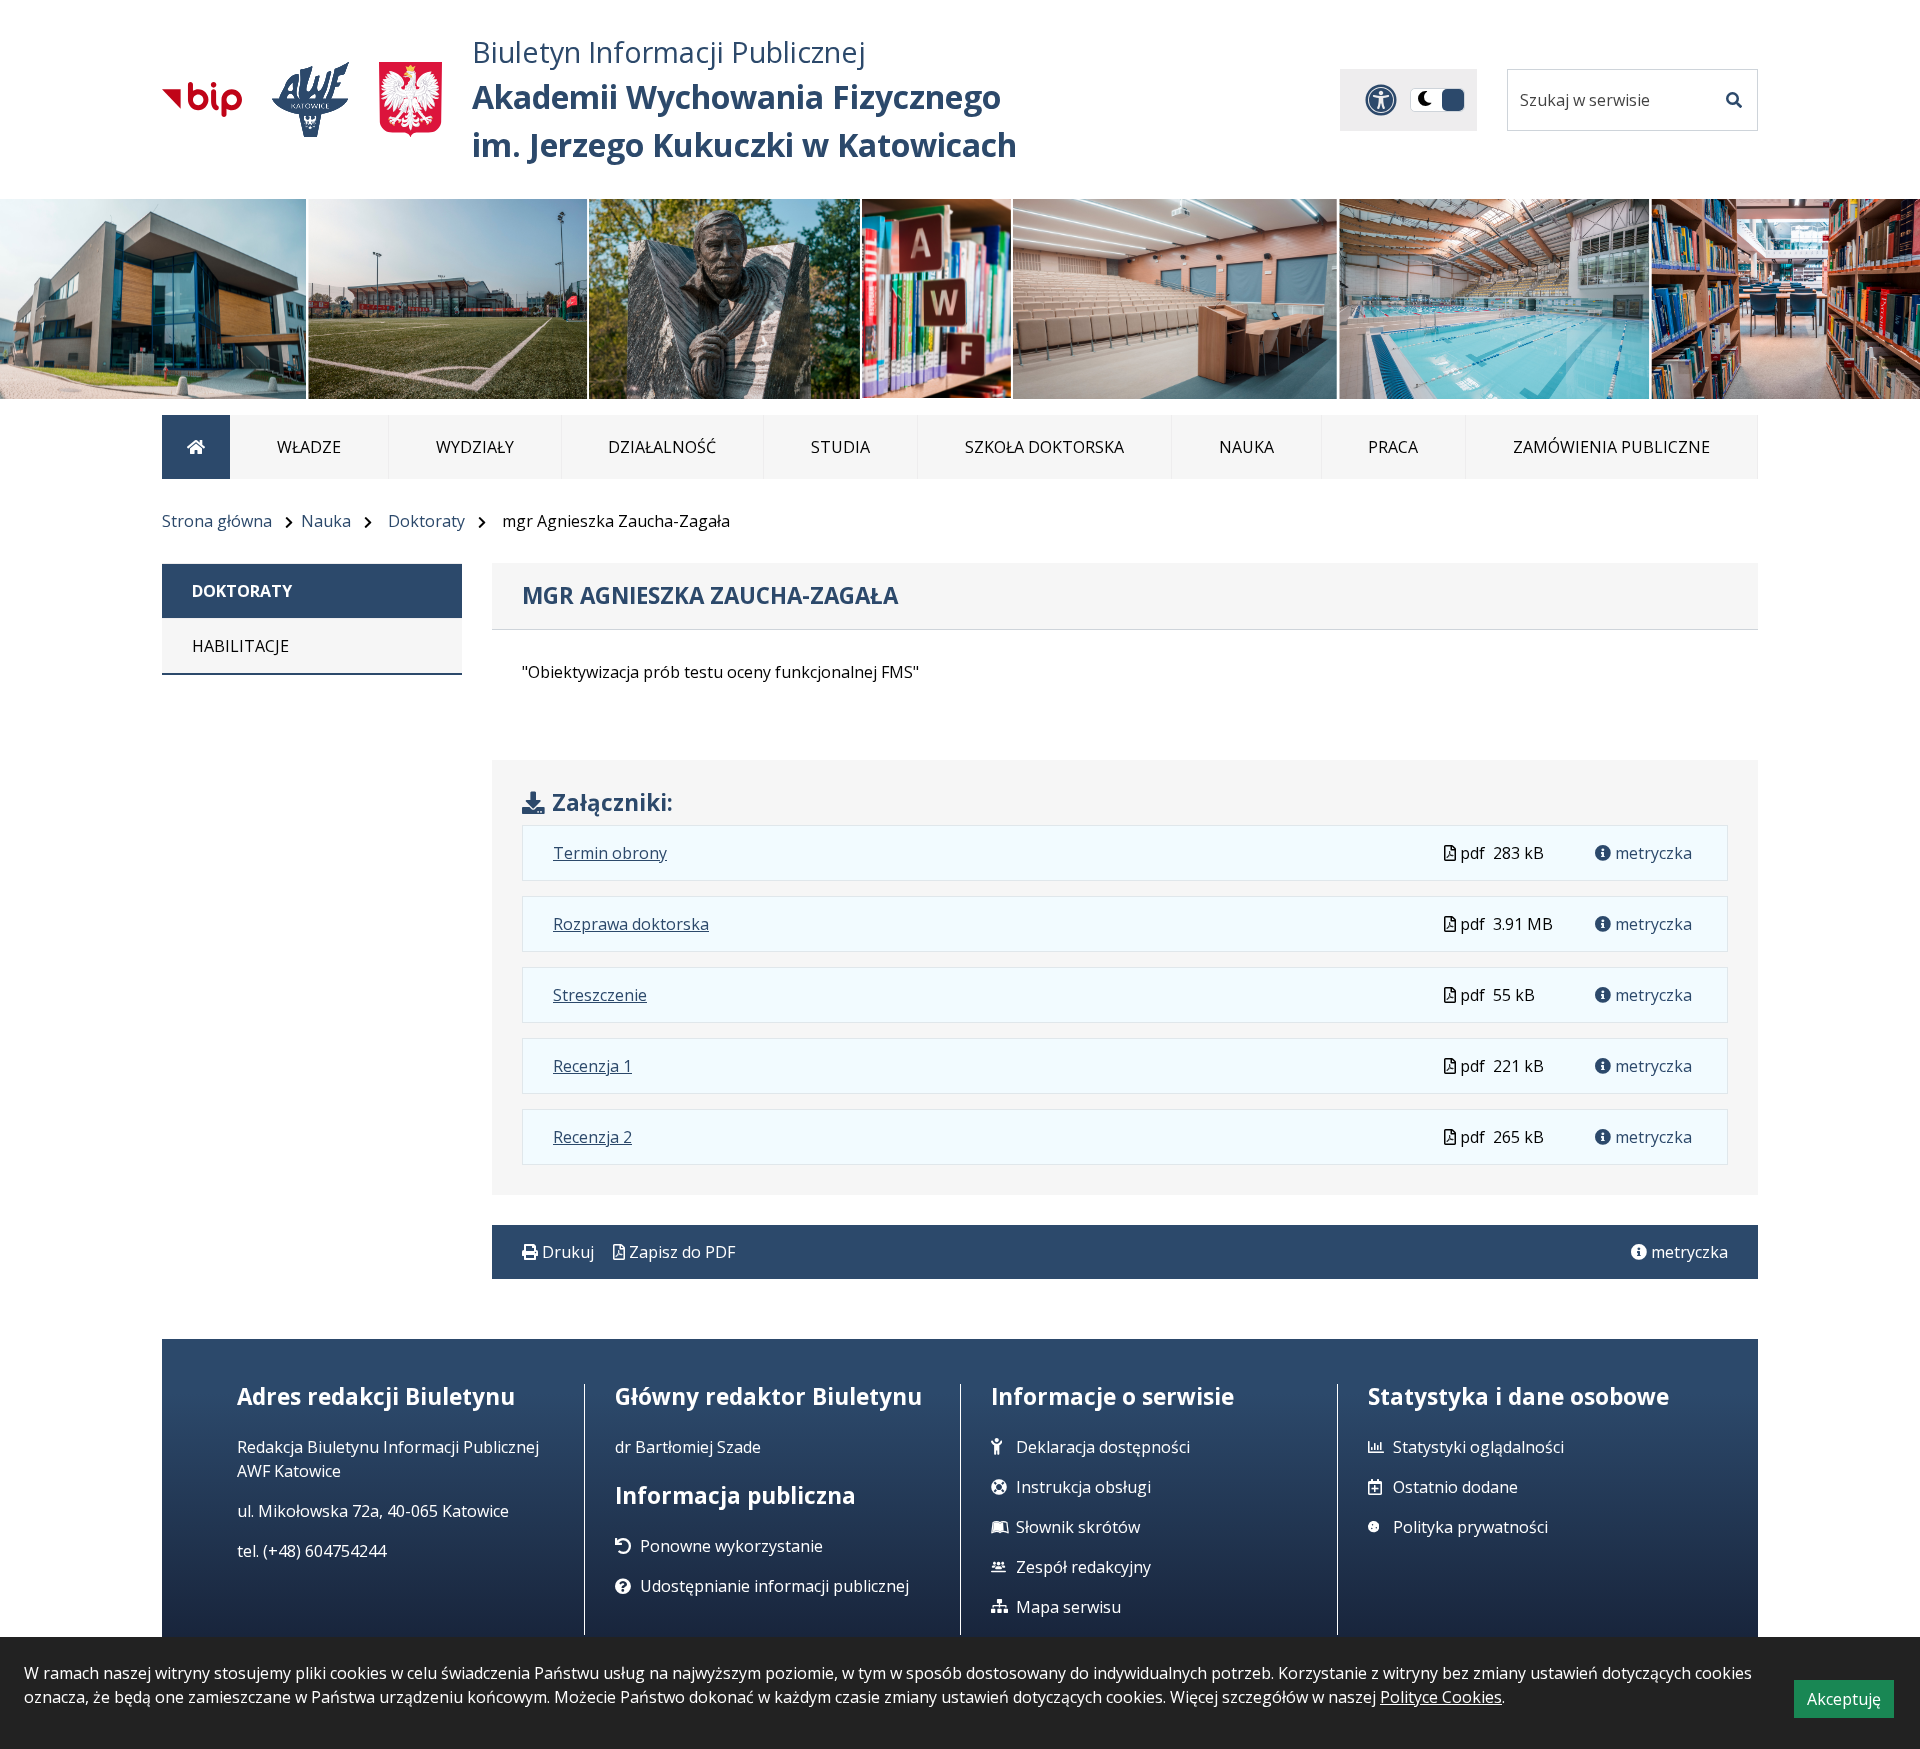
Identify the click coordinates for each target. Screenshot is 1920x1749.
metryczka (1651, 853)
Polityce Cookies (1441, 1697)
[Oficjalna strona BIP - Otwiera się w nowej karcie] (202, 99)
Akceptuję (1850, 1702)
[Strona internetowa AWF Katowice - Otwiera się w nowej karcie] (310, 99)
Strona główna (217, 521)
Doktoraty (426, 521)
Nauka (326, 521)
